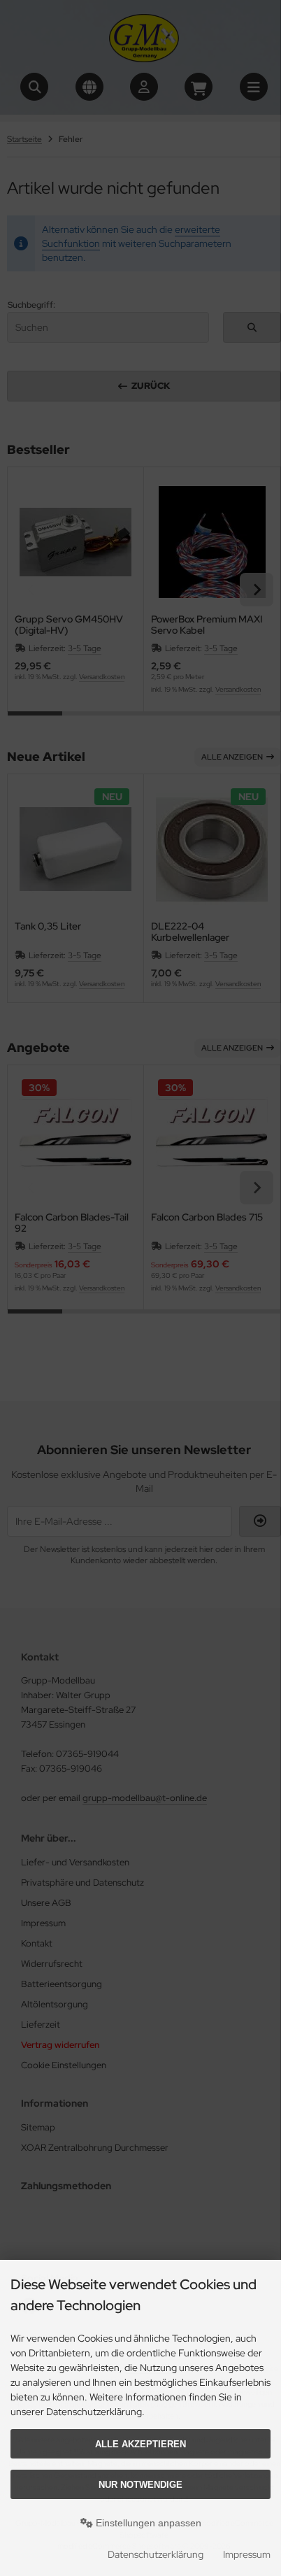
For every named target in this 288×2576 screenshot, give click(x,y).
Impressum (247, 2554)
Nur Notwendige (141, 2485)
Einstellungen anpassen (147, 2523)
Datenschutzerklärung (156, 2554)
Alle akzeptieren (141, 2444)
